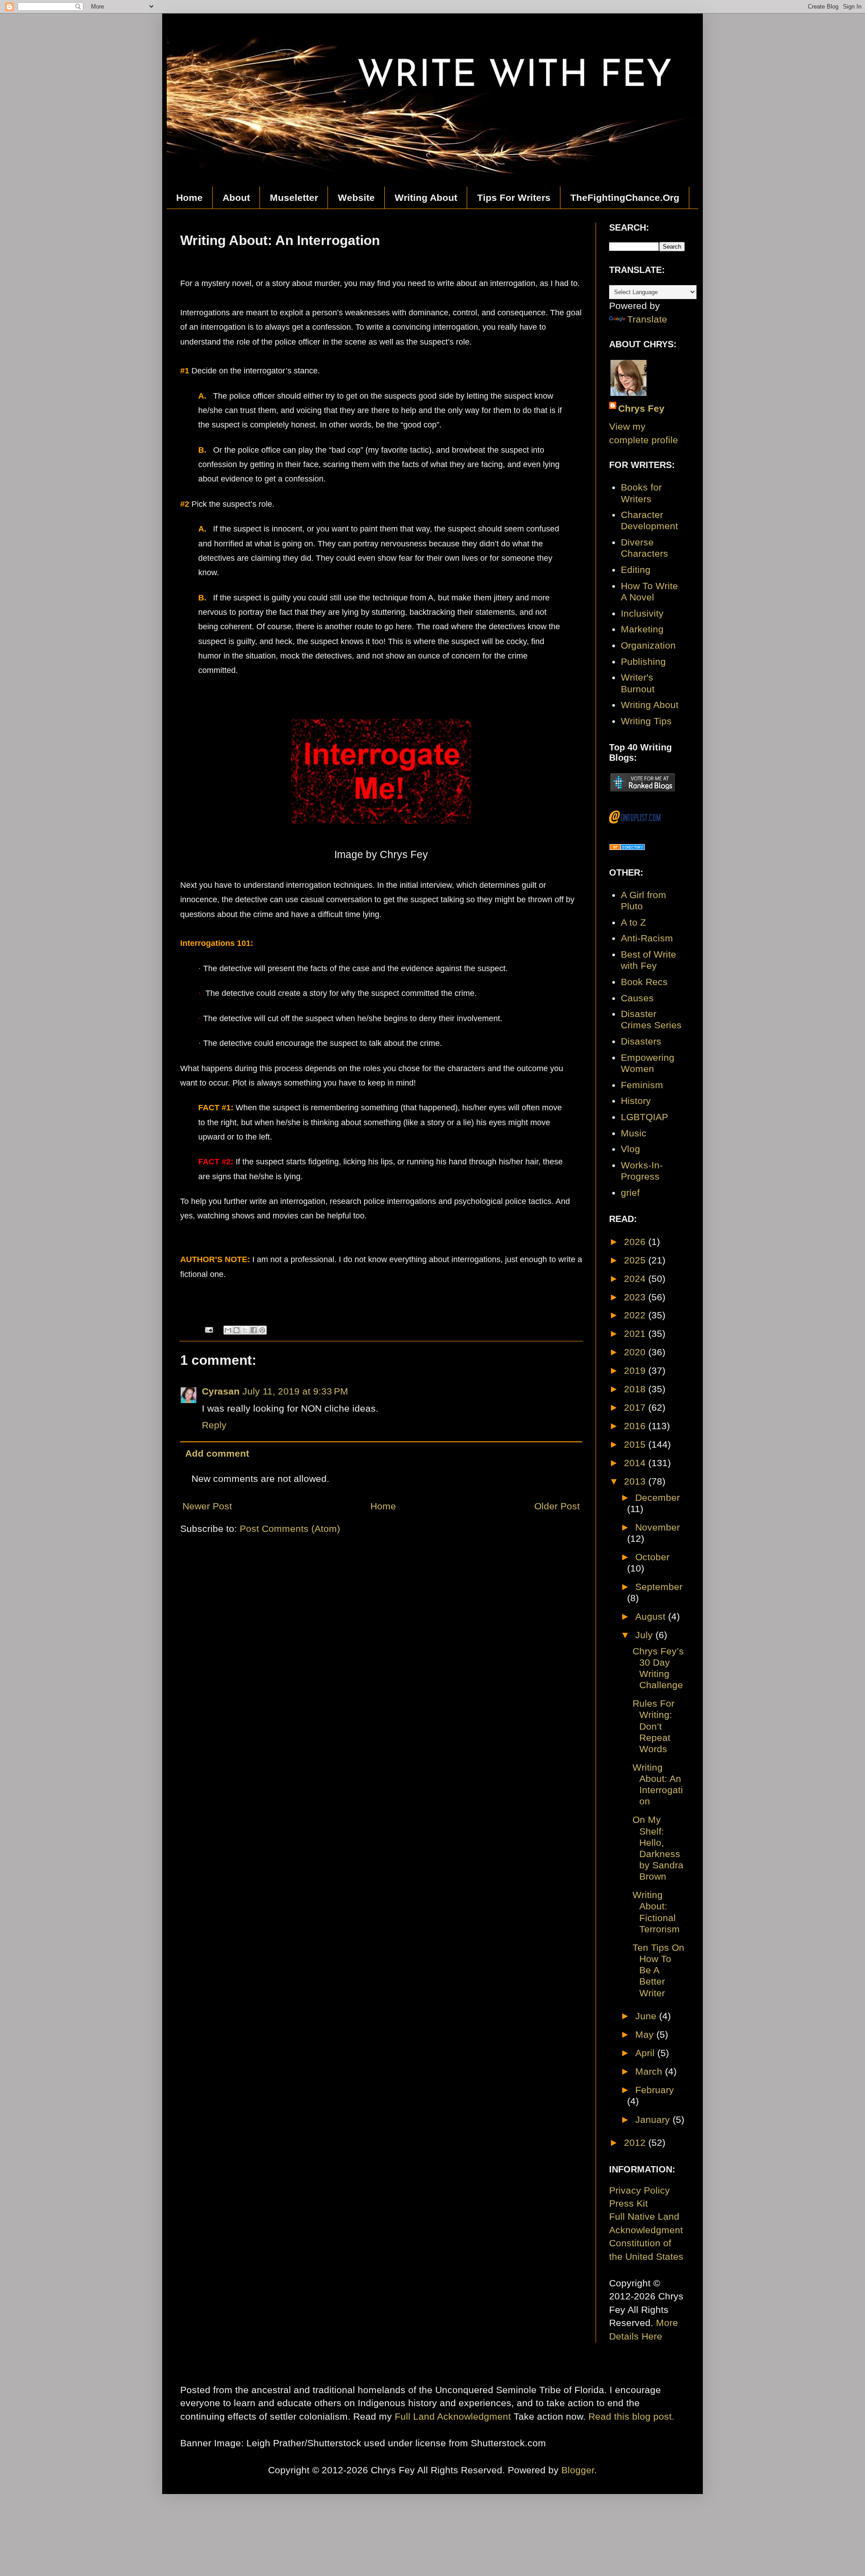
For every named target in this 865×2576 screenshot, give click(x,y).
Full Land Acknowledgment (453, 2416)
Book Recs (644, 982)
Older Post (557, 1506)
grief (630, 1193)
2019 (636, 1370)
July (645, 1635)
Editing (636, 570)
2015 (636, 1444)
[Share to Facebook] (254, 1330)
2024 (636, 1279)
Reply (214, 1425)
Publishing (643, 661)
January (654, 2119)
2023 (636, 1297)
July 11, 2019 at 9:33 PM (295, 1391)
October (652, 1557)
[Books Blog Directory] (627, 847)
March (650, 2071)
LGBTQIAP (644, 1117)
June (647, 2016)
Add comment (217, 1453)
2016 (636, 1426)
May (646, 2034)
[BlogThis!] (237, 1330)
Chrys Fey (641, 408)
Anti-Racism (647, 938)
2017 (636, 1407)
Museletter (294, 198)
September (659, 1587)
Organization (648, 645)
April (646, 2053)
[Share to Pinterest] (262, 1330)
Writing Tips (646, 721)
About (236, 198)
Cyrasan (221, 1391)
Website (356, 198)
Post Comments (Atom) (290, 1529)
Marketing (642, 629)
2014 (636, 1463)
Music (634, 1133)
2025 (636, 1260)
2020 (636, 1352)
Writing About (426, 198)
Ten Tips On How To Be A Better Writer (658, 1970)
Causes (637, 998)
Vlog (631, 1149)
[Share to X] (245, 1330)
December (658, 1497)
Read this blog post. (631, 2416)
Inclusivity (642, 613)
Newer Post (207, 1506)
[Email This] (228, 1330)
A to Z (633, 922)
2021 (636, 1333)
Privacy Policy (640, 2190)
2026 (636, 1242)
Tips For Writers (514, 198)
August (652, 1616)
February (655, 2090)
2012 (636, 2142)
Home (189, 198)
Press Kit (628, 2203)
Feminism (642, 1085)
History (636, 1101)
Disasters (641, 1041)
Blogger (578, 2470)
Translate (647, 319)
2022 (636, 1315)
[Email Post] (208, 1329)
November (658, 1527)
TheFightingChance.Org (625, 198)
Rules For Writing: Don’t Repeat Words (653, 1726)
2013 (636, 1481)
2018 (636, 1389)
